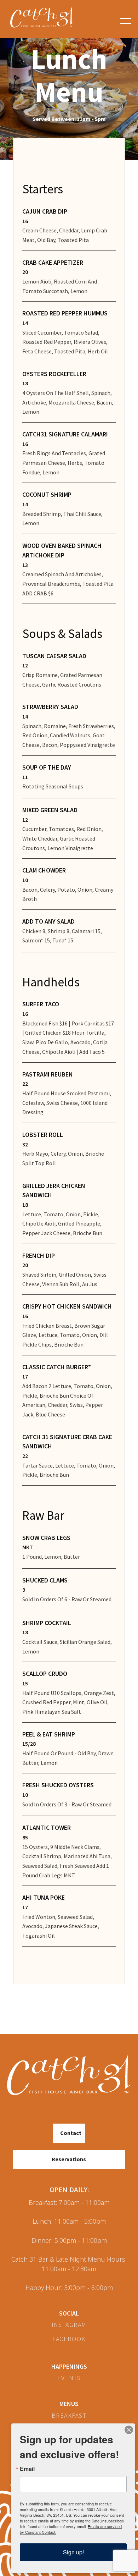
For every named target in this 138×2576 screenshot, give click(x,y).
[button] (126, 21)
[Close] (129, 2430)
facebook (69, 2339)
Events (69, 2378)
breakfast (69, 2416)
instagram (69, 2325)
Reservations (69, 2159)
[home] (47, 21)
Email (27, 2469)
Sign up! (73, 2552)
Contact (71, 2133)
